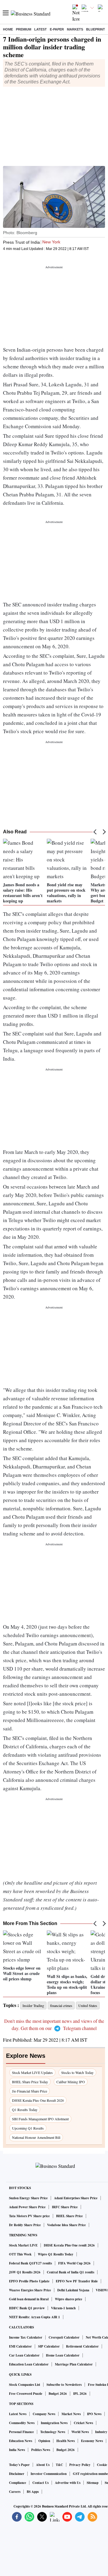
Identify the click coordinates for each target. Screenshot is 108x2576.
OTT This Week (20, 2254)
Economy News (92, 2441)
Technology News (53, 2432)
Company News (44, 2414)
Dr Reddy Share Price (25, 2225)
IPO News (94, 2414)
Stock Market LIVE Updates (32, 2072)
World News (80, 2432)
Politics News (41, 2450)
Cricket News (83, 2423)
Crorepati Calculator (64, 2337)
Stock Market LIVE (23, 2245)
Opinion (44, 2441)
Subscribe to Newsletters (64, 2385)
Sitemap (93, 2483)
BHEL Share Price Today (30, 2082)
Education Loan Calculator (29, 2364)
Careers (15, 2492)
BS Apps (33, 2492)
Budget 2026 (58, 2394)
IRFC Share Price (65, 2207)
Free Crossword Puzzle (26, 2394)
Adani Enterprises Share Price (76, 2198)
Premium (24, 29)
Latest (40, 29)
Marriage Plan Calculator (74, 2364)
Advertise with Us (68, 2483)
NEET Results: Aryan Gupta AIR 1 (34, 2317)
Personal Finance (21, 2432)
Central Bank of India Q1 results (70, 2272)
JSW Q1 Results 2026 (25, 2272)
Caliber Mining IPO (71, 2082)
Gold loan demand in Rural (29, 2299)
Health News (66, 2441)
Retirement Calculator (82, 2346)
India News (17, 2450)
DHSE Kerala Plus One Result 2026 (38, 2100)
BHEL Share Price (69, 2216)
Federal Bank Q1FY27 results (30, 2263)
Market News (71, 2414)
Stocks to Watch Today (77, 2072)
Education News (21, 2441)
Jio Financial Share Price (30, 2091)
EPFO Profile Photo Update (29, 2281)
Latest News (18, 2414)
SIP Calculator (49, 2346)
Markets (75, 29)
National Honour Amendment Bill (36, 2137)
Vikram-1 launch (63, 2308)
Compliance (18, 2483)
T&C (59, 2465)
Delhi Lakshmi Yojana (73, 2290)
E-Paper (57, 29)
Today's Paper (19, 2465)
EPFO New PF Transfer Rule (77, 2281)
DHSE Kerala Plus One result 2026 (69, 2245)
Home (8, 29)
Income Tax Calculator (26, 2337)
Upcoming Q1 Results (28, 2128)
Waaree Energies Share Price (30, 2290)
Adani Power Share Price (27, 2207)
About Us (43, 2465)
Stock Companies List (25, 2385)
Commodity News (22, 2423)
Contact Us (40, 2483)
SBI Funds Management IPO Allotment (40, 2119)
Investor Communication (49, 2474)
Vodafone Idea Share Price (66, 2225)
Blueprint (96, 29)
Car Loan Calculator (24, 2355)
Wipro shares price (69, 2299)
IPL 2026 (80, 2394)
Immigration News (54, 2423)
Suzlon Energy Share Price (28, 2198)
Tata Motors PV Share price (29, 2216)
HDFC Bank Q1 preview (27, 2308)
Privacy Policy (80, 2465)
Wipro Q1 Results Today (56, 2254)
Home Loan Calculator (63, 2355)
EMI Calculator (20, 2346)
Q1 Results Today (25, 2110)
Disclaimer (17, 2474)
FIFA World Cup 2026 (74, 2263)
